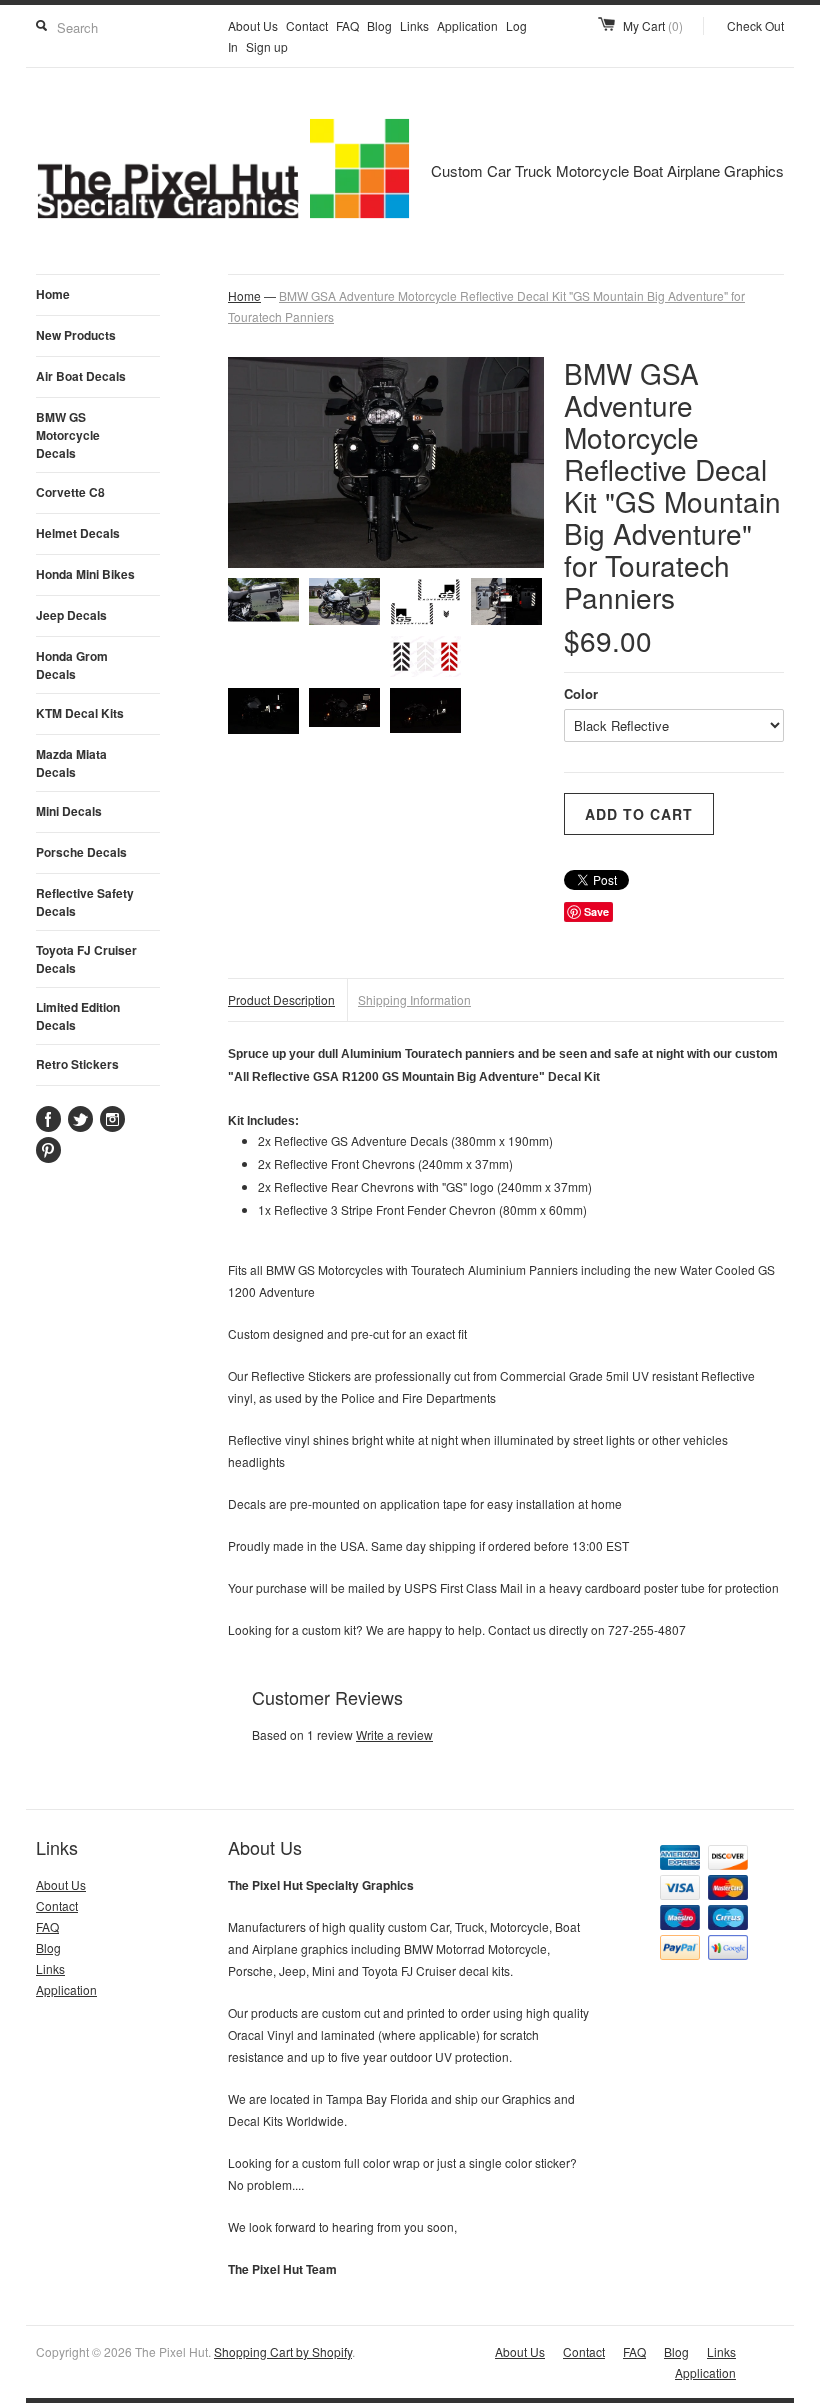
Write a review (394, 1734)
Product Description (281, 999)
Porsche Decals (81, 852)
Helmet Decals (78, 533)
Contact (307, 25)
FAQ (347, 25)
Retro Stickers (77, 1064)
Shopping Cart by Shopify (283, 2351)
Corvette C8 (70, 492)
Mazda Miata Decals (71, 763)
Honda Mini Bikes (85, 574)
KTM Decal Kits (80, 713)
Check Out (755, 25)
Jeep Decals (71, 615)
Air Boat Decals (81, 376)
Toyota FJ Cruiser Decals (86, 959)
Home (53, 294)
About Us (253, 25)
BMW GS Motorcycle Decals (68, 435)
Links (414, 25)
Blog (379, 25)
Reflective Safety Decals (85, 902)
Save (596, 911)
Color (581, 693)
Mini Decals (69, 811)
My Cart (653, 25)
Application (467, 25)
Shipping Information (414, 999)
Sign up (267, 46)
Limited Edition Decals (78, 1016)
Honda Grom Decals (72, 665)
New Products (76, 335)
